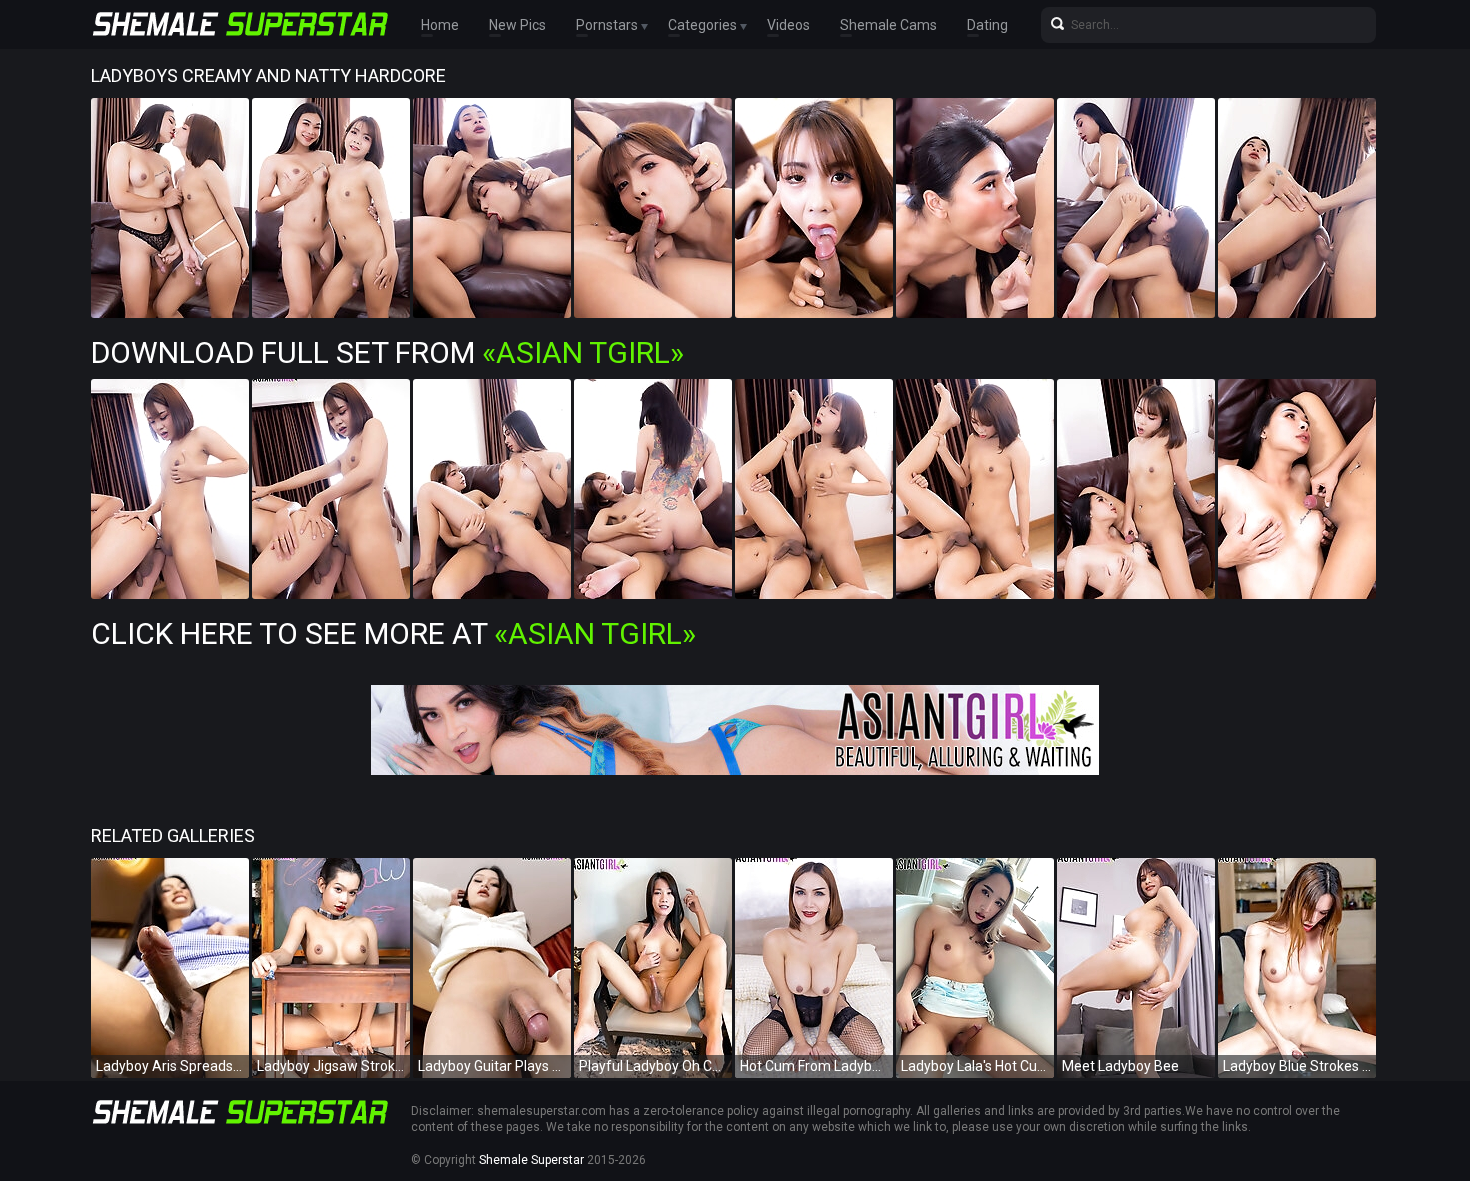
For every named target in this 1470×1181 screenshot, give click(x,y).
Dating (987, 25)
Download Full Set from (387, 352)
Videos (788, 25)
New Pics (517, 25)
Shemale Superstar (531, 1160)
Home (440, 25)
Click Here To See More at (393, 633)
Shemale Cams (888, 25)
